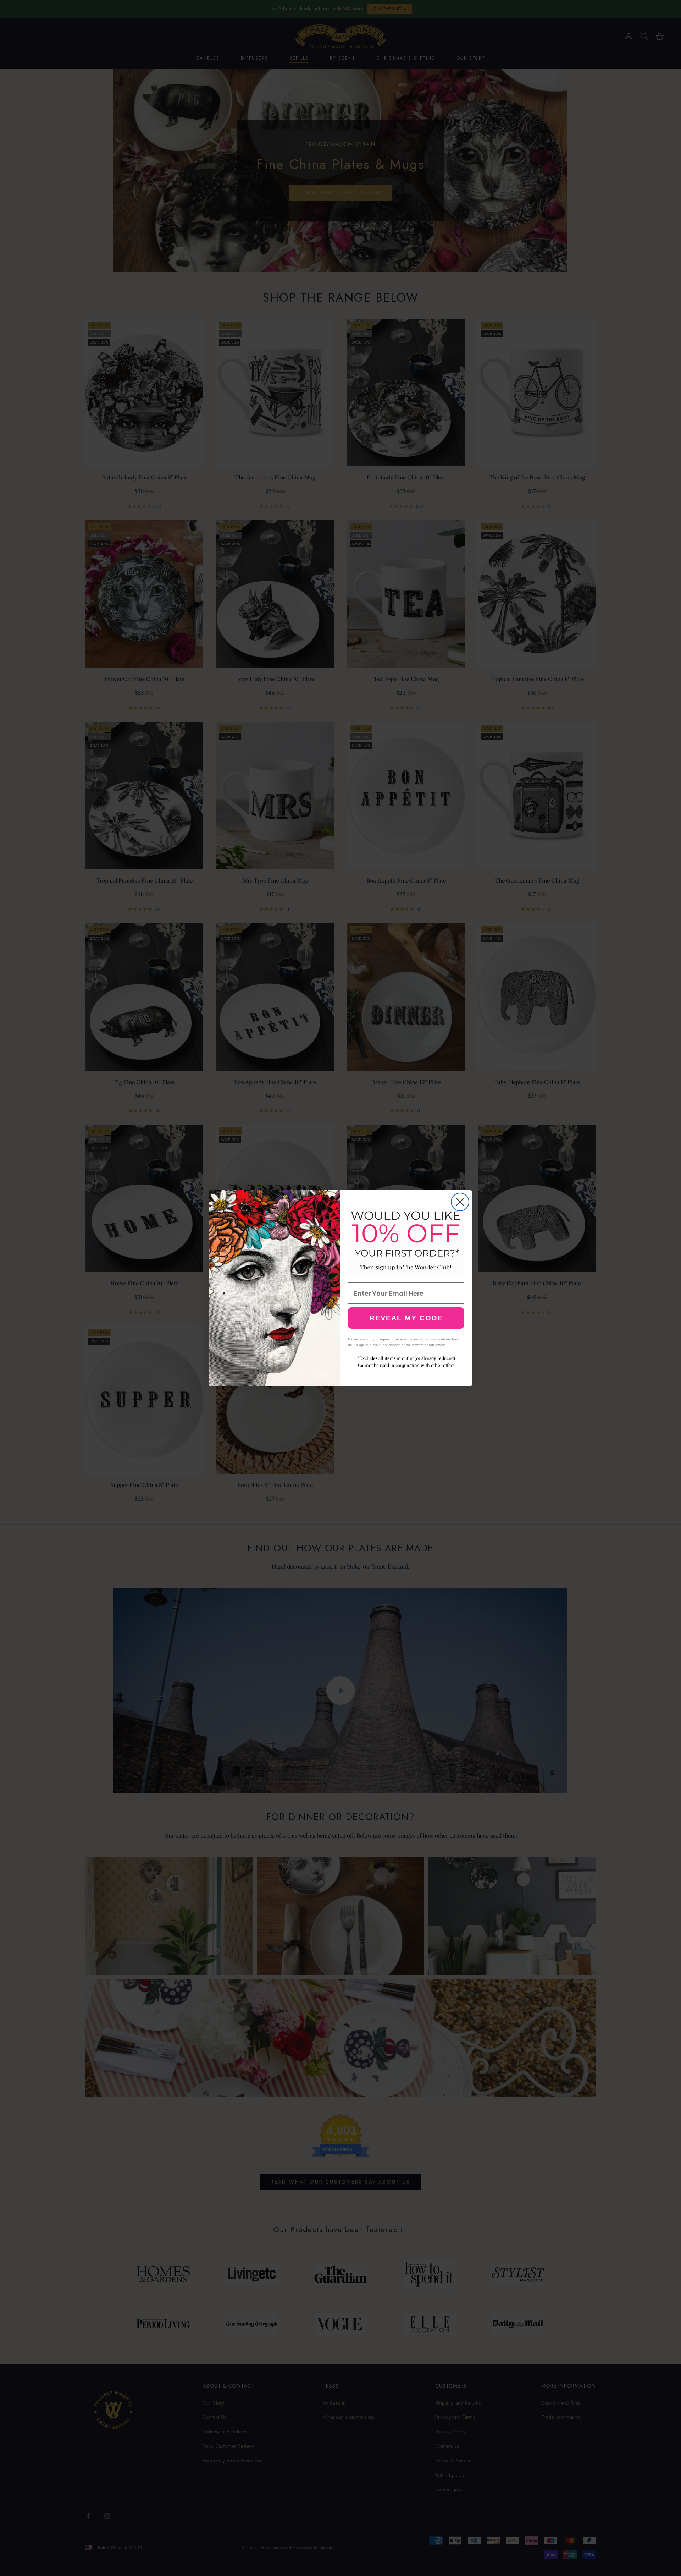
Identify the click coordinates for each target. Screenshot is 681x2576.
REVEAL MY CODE (406, 1318)
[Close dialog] (460, 1202)
